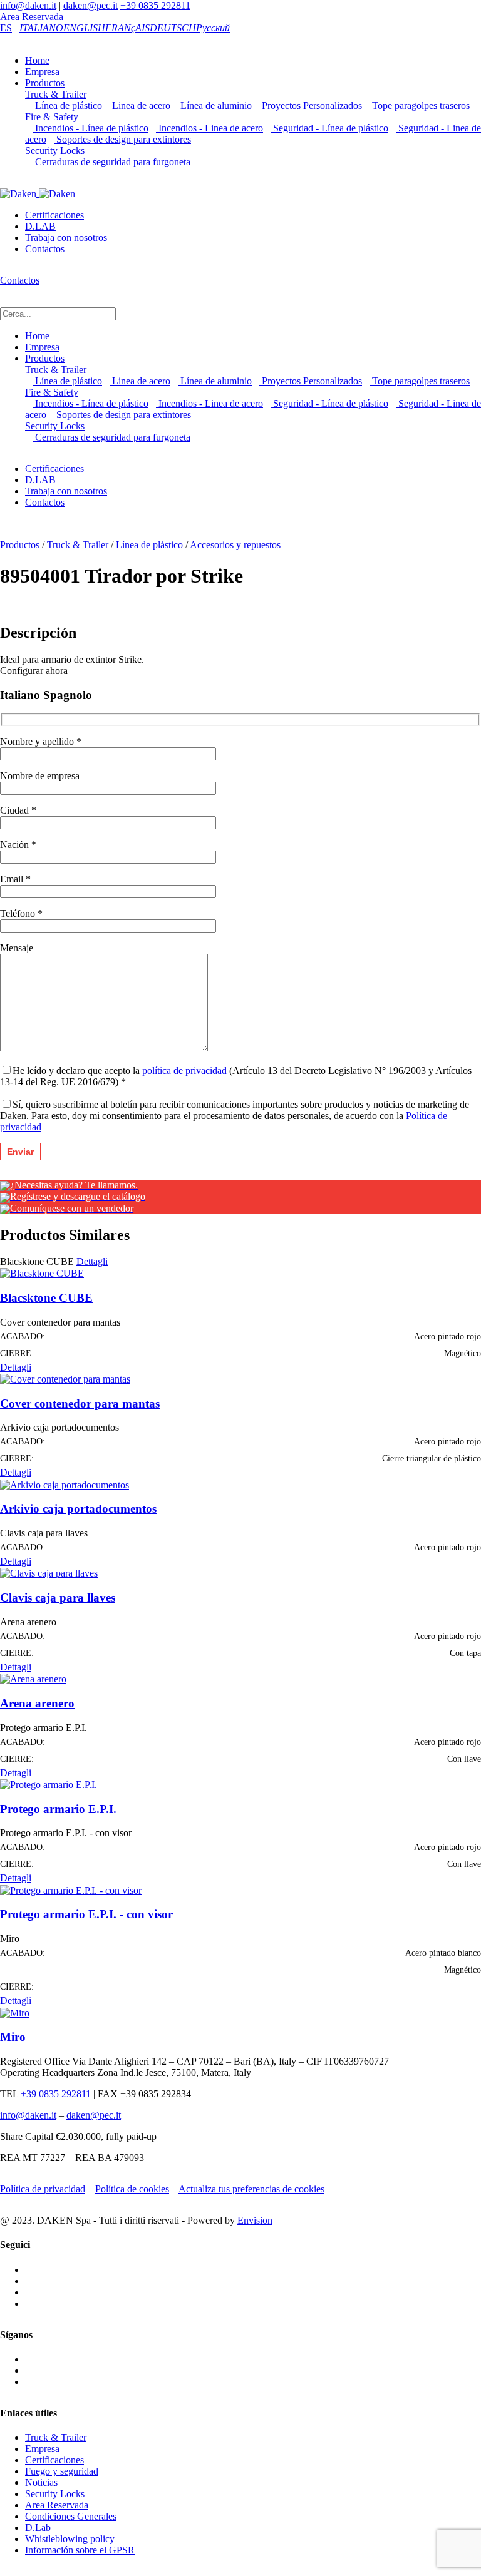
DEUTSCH (173, 28)
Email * (15, 879)
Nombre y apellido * (41, 741)
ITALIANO (41, 28)
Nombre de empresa (40, 776)
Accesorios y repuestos (235, 545)
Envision (255, 2220)
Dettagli (92, 1261)
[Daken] (38, 193)
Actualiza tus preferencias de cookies (251, 2189)
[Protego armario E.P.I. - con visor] (71, 1889)
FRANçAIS (127, 28)
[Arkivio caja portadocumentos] (65, 1484)
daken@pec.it (91, 5)
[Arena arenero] (33, 1678)
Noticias (41, 2482)
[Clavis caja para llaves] (49, 1572)
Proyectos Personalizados (311, 105)
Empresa (42, 72)
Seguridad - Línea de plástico (329, 128)
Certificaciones (54, 215)
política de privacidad (184, 1071)
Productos (45, 83)
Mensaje (17, 948)
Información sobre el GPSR (80, 2550)
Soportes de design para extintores (122, 139)
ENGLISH (84, 28)
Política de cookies (132, 2189)
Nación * (18, 845)
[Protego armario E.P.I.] (49, 1784)
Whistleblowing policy (70, 2539)
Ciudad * (18, 810)
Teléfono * (21, 913)
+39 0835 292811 (155, 5)
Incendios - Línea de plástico (91, 128)
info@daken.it (28, 5)
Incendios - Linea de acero (209, 128)
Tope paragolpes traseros (420, 105)
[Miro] (15, 2012)
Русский (213, 28)
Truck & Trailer (56, 94)
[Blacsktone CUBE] (42, 1273)
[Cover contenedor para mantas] (65, 1378)
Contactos (45, 249)
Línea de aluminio (215, 105)
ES (6, 28)
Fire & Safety (52, 117)
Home (37, 60)
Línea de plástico (67, 105)
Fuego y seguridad (62, 2471)
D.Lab (38, 2527)
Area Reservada (32, 17)
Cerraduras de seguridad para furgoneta (111, 162)
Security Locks (55, 151)
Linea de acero (140, 105)
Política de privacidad (43, 2189)
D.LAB (40, 226)
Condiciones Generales (71, 2516)
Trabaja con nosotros (66, 238)
